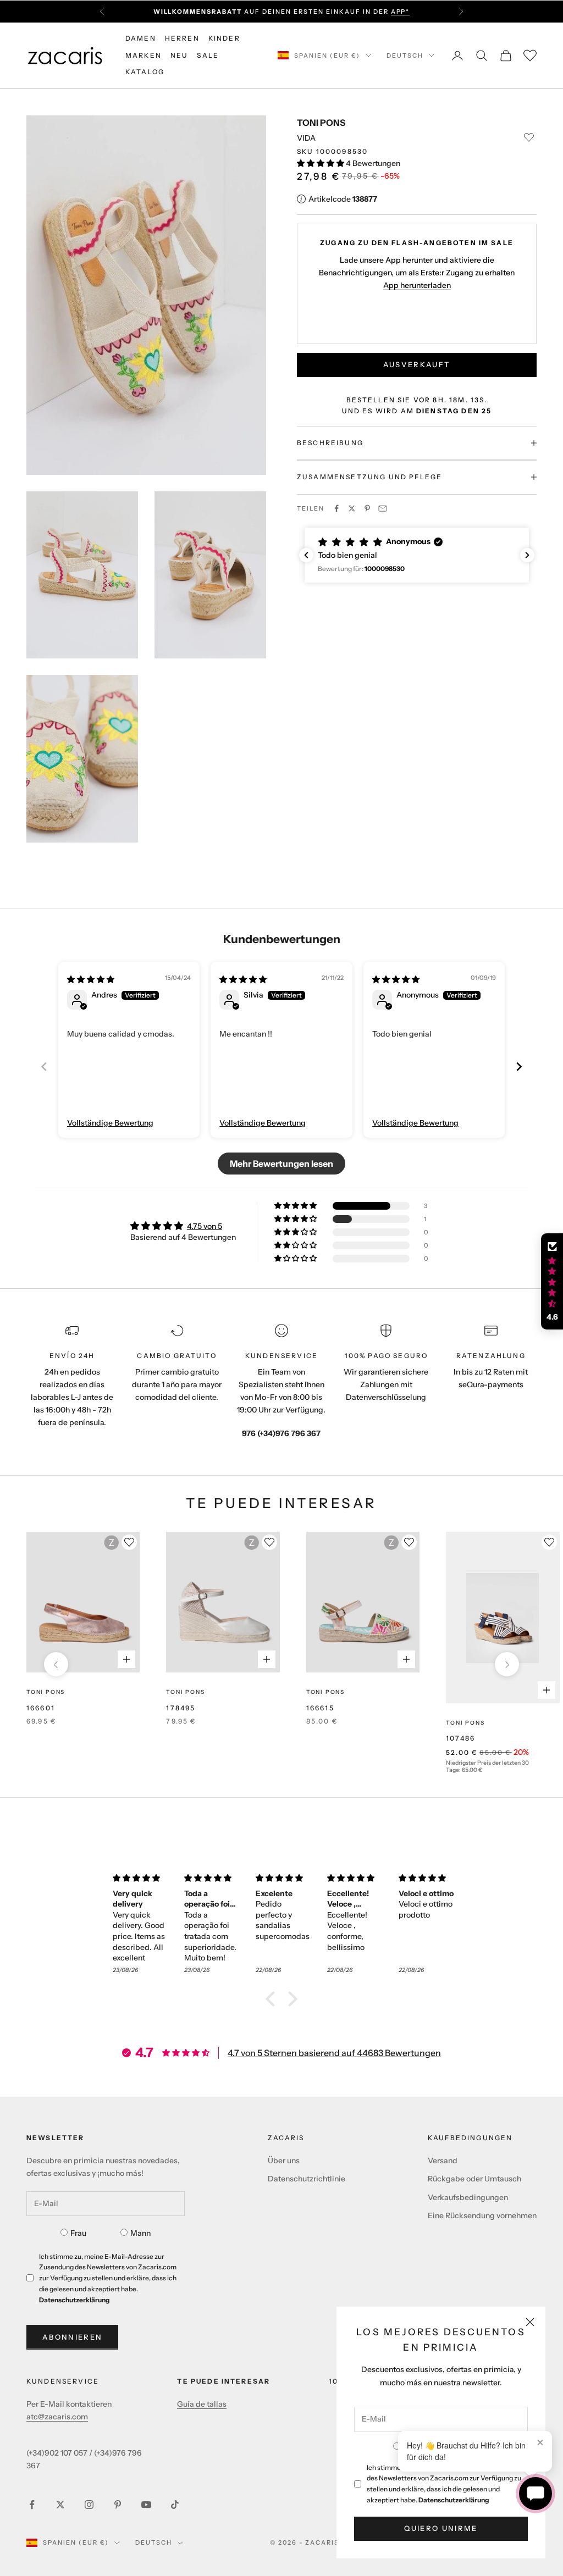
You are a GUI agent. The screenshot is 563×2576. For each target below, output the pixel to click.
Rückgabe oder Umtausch (474, 2179)
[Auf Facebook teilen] (336, 508)
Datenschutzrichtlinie (307, 2179)
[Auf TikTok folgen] (175, 2505)
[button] (321, 163)
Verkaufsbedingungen (468, 2197)
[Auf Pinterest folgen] (118, 2505)
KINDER (224, 38)
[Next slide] (519, 1067)
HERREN (182, 38)
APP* (401, 12)
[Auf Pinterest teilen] (367, 508)
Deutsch (405, 56)
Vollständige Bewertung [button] (110, 1123)
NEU (179, 55)
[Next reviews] (527, 555)
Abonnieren (72, 2337)
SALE (208, 55)
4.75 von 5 (205, 1226)
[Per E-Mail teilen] (383, 508)
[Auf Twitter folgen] (60, 2505)
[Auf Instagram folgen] (89, 2505)
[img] (91, 979)
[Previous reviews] (306, 555)
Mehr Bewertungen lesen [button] (281, 1164)
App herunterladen (417, 285)
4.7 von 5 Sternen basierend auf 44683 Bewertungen (334, 2053)
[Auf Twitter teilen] (352, 508)
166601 (41, 1708)
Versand (443, 2160)
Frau (78, 2233)
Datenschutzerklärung (454, 2500)
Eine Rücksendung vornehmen (482, 2215)
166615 (320, 1708)
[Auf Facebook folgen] (32, 2505)
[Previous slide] (44, 1067)
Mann (140, 2233)
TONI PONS (321, 123)
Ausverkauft (417, 364)
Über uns (284, 2160)
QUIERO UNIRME (441, 2528)
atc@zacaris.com (57, 2417)
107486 (460, 1738)
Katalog (145, 72)
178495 (181, 1708)
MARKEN (143, 55)
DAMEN (141, 38)
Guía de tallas (202, 2404)
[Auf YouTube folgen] (146, 2505)
